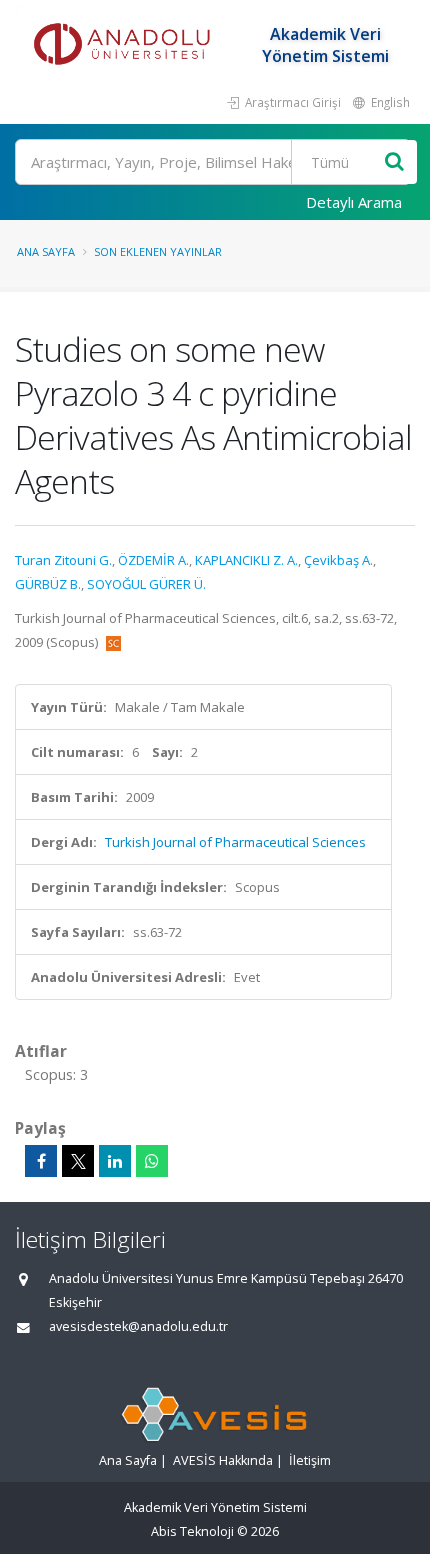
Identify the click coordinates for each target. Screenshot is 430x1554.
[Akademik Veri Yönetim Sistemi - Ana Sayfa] (125, 45)
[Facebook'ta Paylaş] (41, 1161)
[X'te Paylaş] (78, 1161)
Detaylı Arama (354, 202)
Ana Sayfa (46, 251)
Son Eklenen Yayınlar (158, 251)
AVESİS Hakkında (223, 1460)
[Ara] (394, 162)
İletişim (310, 1460)
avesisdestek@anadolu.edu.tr (138, 1326)
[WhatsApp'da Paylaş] (152, 1161)
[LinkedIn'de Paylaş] (115, 1161)
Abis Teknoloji (192, 1531)
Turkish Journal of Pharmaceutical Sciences (235, 842)
